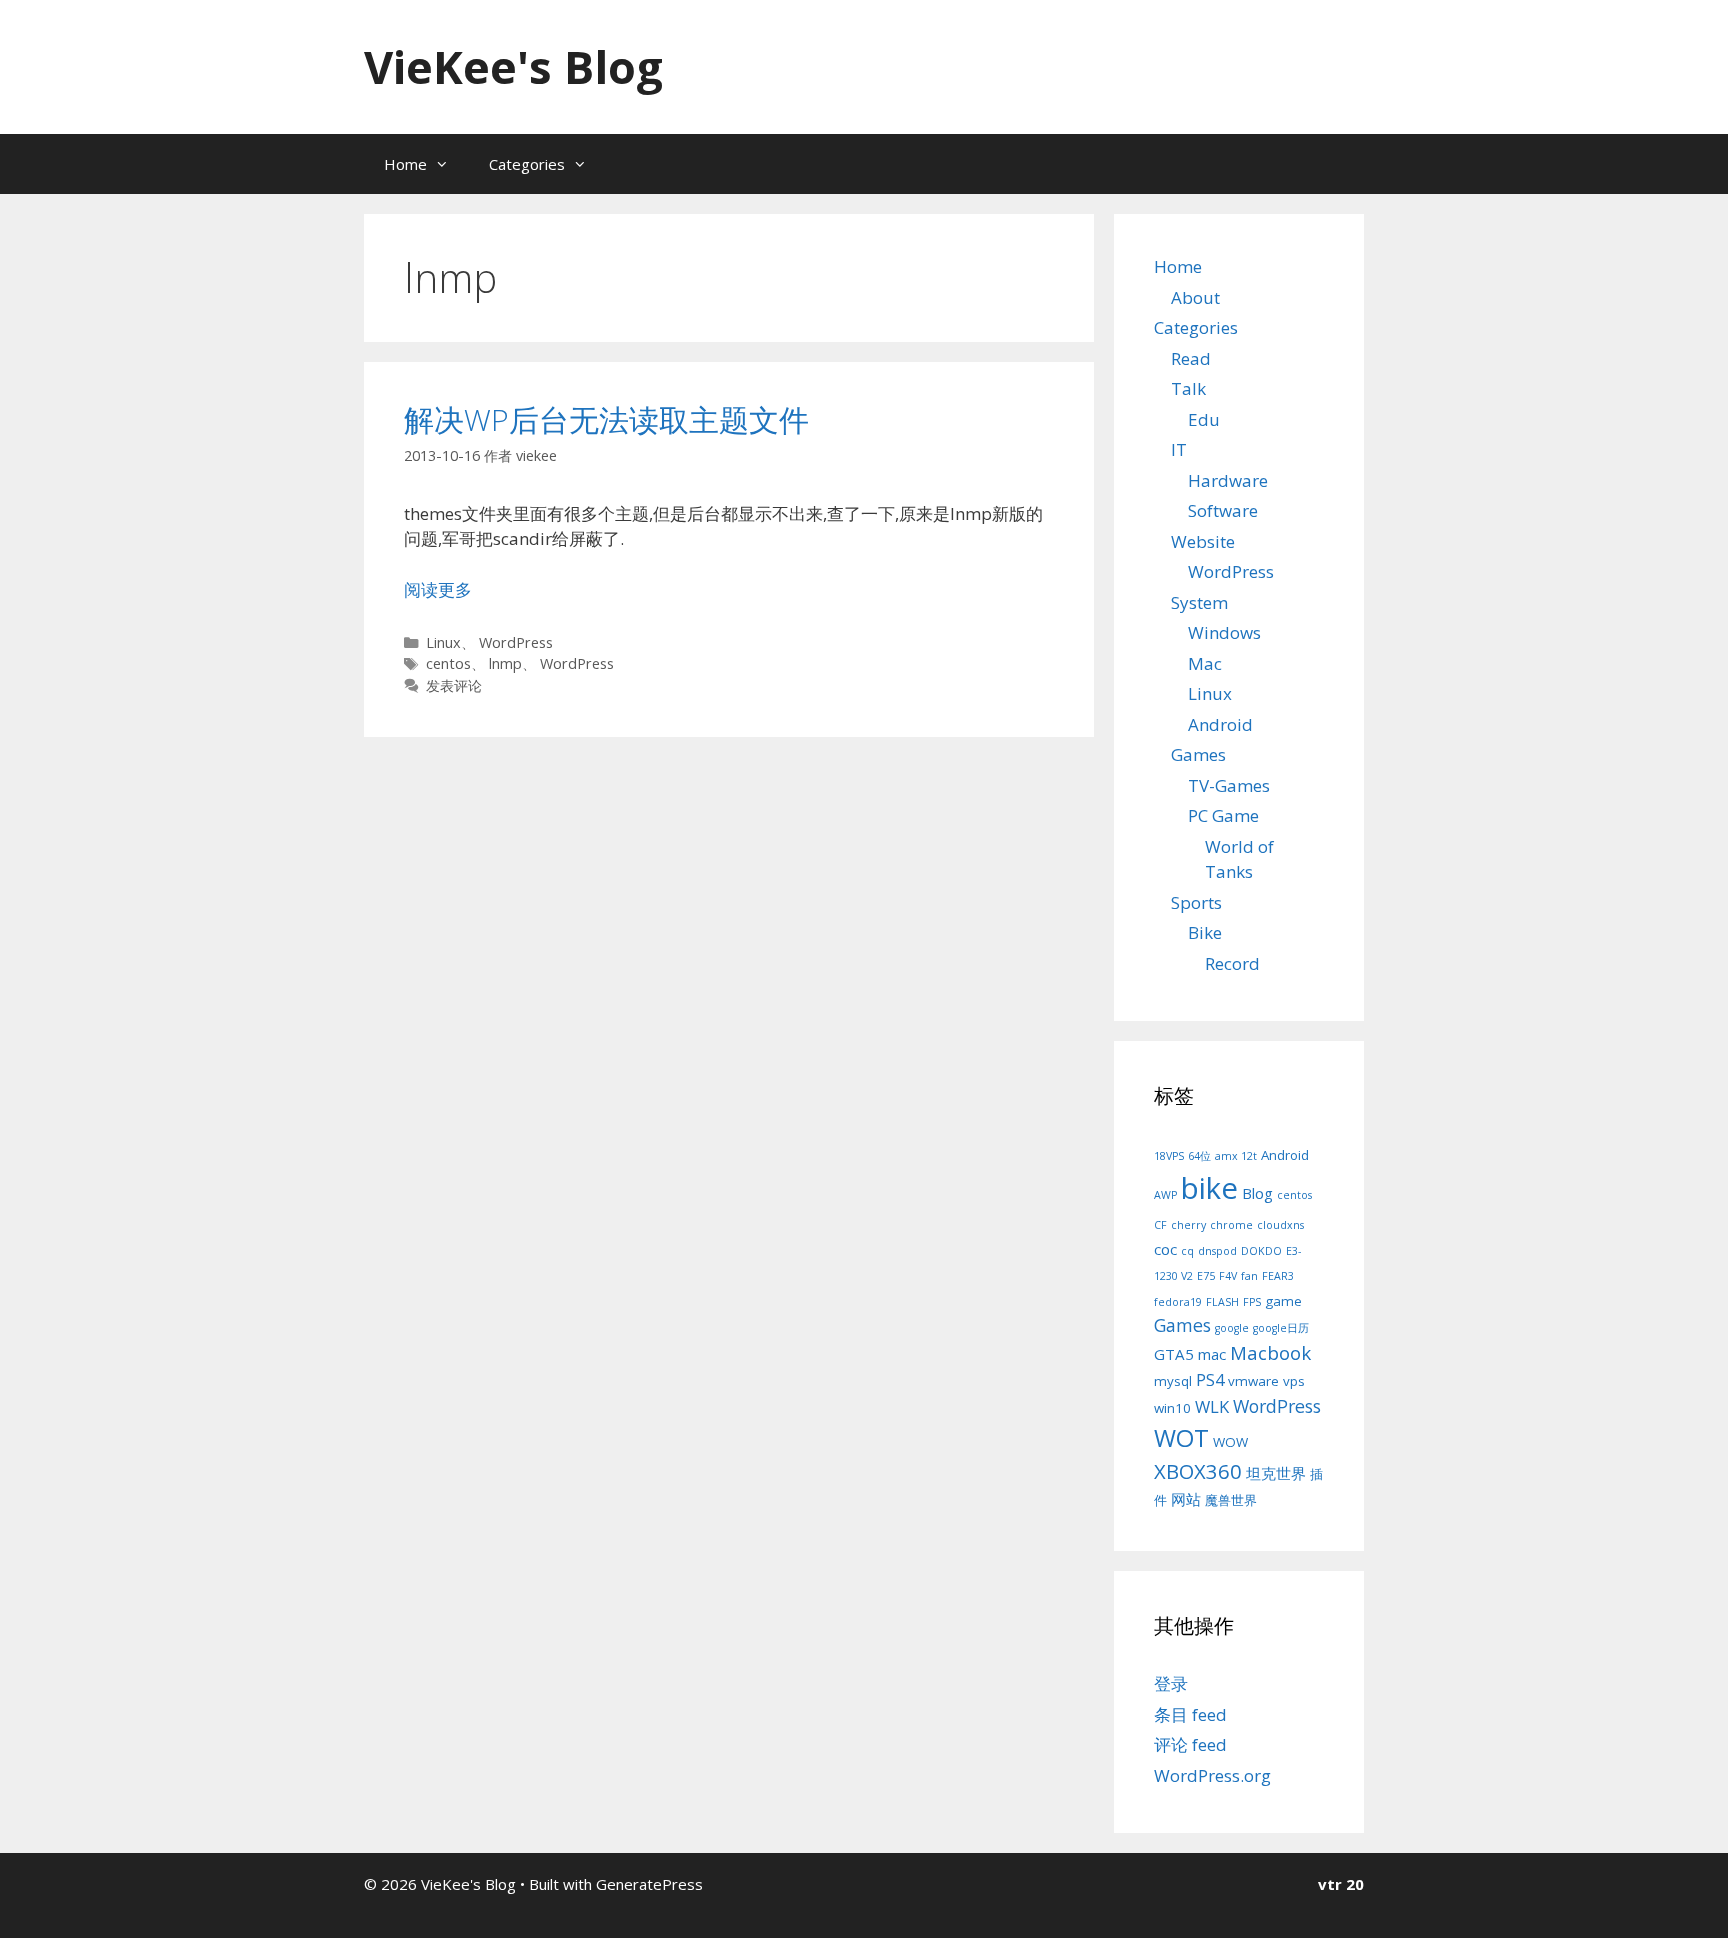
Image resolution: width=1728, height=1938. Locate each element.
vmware (1253, 1381)
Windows (1224, 632)
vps (1294, 1381)
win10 (1172, 1408)
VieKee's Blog (513, 66)
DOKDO (1261, 1251)
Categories (527, 164)
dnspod (1217, 1251)
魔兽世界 (1231, 1500)
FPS (1252, 1302)
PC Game (1223, 815)
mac (1212, 1354)
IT (1179, 449)
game (1283, 1301)
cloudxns (1280, 1225)
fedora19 (1178, 1302)
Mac (1205, 663)
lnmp (505, 663)
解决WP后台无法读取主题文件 (606, 419)
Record (1232, 963)
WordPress (516, 642)
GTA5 (1174, 1354)
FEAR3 (1278, 1276)
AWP (1165, 1195)
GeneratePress (649, 1884)
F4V (1228, 1276)
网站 (1186, 1499)
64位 (1199, 1156)
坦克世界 (1276, 1473)
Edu (1204, 419)
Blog (1257, 1193)
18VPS (1169, 1156)
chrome (1231, 1225)
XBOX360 (1198, 1471)
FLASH (1222, 1302)
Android (1220, 724)
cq (1187, 1251)
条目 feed (1190, 1714)
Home (405, 164)
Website (1203, 541)
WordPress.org (1212, 1775)
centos (448, 663)
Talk (1188, 388)
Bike (1205, 932)
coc (1165, 1249)
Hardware (1228, 480)
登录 (1171, 1683)
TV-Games (1229, 785)
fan (1249, 1276)
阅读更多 (438, 589)
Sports (1196, 902)
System (1199, 602)
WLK (1212, 1406)
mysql (1173, 1381)
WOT (1181, 1437)
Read (1191, 358)
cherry (1188, 1225)
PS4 (1210, 1379)
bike (1209, 1188)
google (1232, 1328)
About (1195, 297)
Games (1198, 754)
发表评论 (454, 685)
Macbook (1270, 1352)
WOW (1230, 1442)
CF (1160, 1225)
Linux (443, 642)
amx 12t (1236, 1156)
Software (1223, 510)
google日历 (1281, 1328)
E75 (1206, 1276)
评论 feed (1190, 1744)
